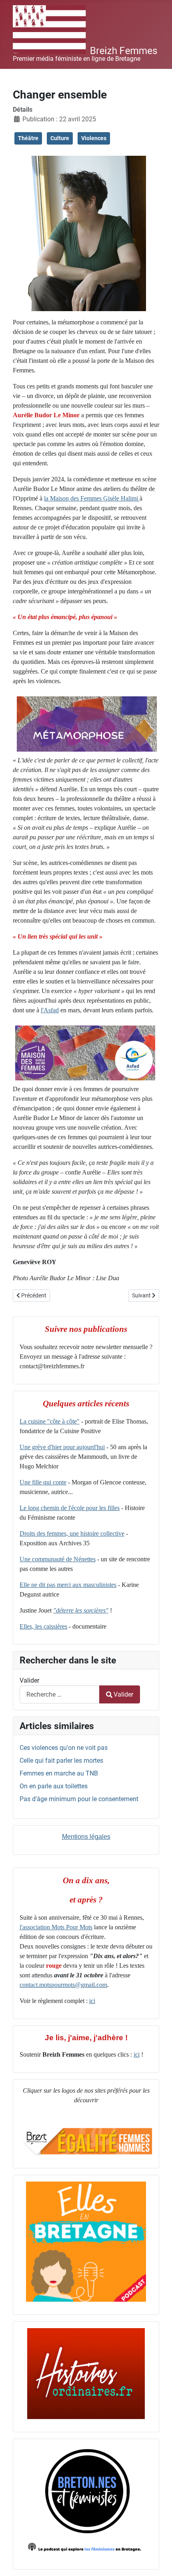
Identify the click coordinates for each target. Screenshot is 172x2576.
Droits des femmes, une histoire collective (72, 1533)
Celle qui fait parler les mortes (61, 1761)
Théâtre (28, 138)
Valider (29, 1680)
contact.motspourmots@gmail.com (63, 1985)
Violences (94, 138)
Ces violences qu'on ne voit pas (64, 1748)
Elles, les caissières (43, 1626)
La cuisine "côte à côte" (50, 1421)
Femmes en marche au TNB (59, 1773)
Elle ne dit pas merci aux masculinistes (68, 1585)
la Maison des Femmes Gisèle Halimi (92, 498)
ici (92, 2001)
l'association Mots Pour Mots (56, 1927)
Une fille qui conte (43, 1482)
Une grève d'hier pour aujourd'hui (62, 1447)
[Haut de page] (158, 2561)
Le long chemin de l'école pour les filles (70, 1508)
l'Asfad (50, 1010)
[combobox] (60, 1694)
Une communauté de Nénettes (58, 1559)
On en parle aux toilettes (54, 1786)
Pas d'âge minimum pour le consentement (79, 1799)
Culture (60, 138)
